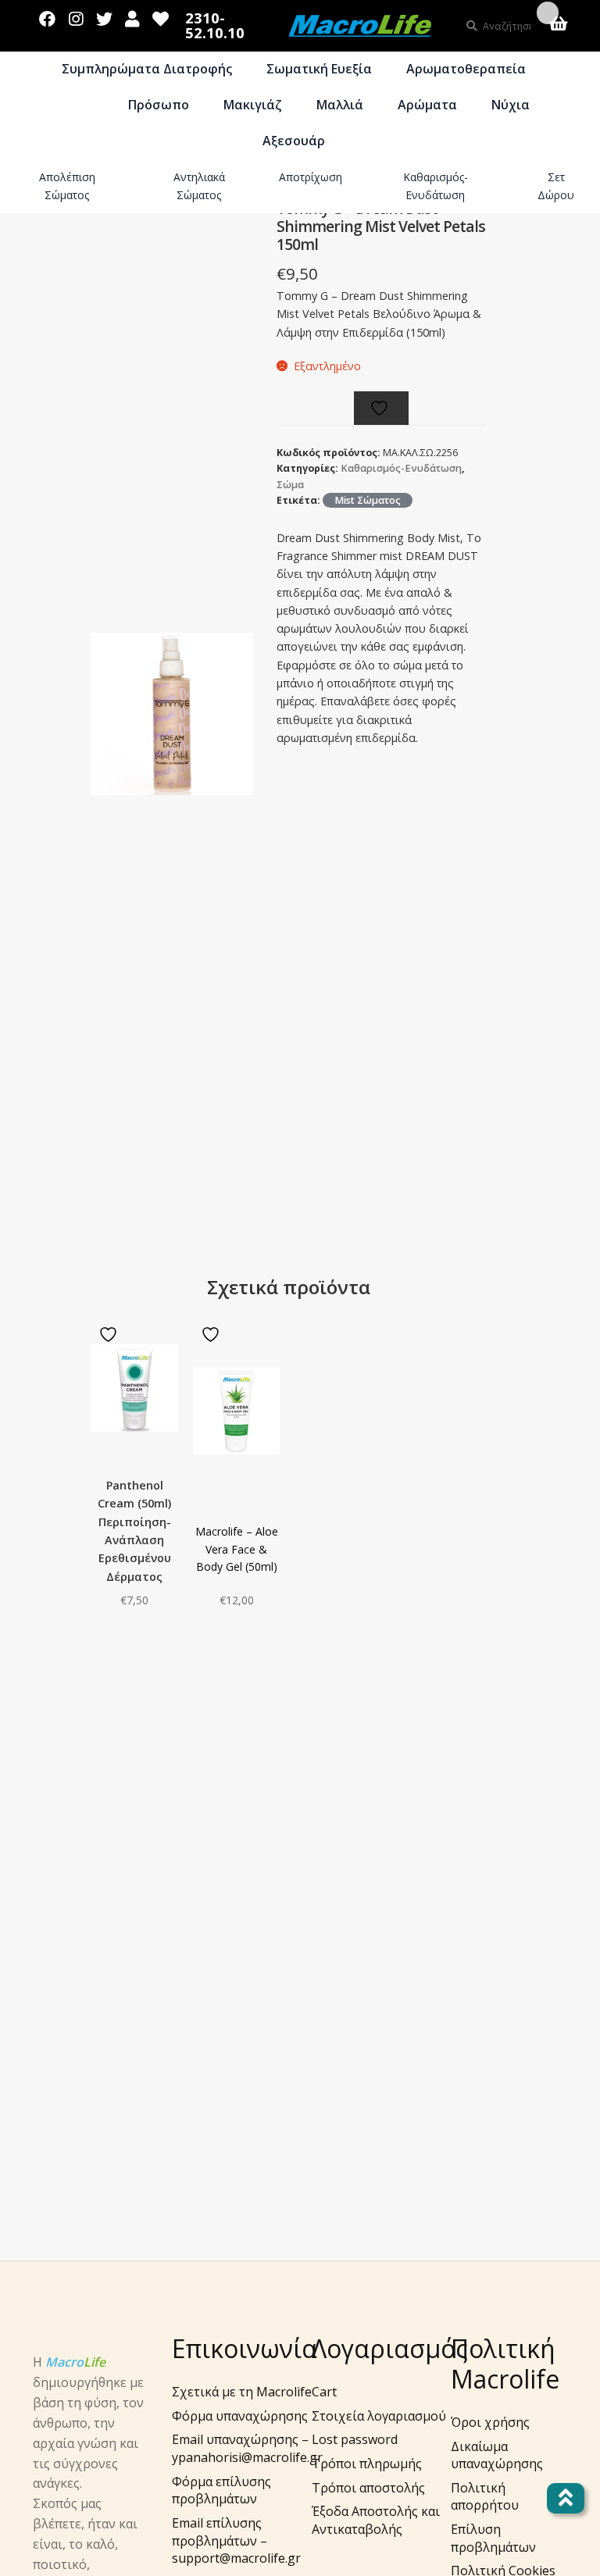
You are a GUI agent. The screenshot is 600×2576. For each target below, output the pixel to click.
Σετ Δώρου (556, 186)
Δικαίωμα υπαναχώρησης (497, 2455)
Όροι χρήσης (490, 2422)
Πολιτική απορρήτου (485, 2497)
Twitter (104, 16)
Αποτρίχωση (311, 177)
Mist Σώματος (368, 500)
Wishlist (161, 16)
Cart (324, 2392)
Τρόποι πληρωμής (367, 2464)
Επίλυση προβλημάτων (493, 2538)
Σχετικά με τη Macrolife (242, 2392)
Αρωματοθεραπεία (466, 69)
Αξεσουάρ (294, 141)
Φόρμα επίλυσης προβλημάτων (221, 2490)
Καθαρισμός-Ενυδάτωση (436, 186)
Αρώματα (427, 105)
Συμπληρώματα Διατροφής (147, 69)
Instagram (76, 16)
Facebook (48, 16)
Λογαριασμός (132, 16)
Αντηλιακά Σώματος (199, 186)
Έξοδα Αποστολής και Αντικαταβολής (376, 2520)
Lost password (355, 2439)
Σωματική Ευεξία (319, 69)
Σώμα (76, 105)
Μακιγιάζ (253, 105)
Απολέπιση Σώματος (67, 186)
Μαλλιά (340, 105)
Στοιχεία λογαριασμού (379, 2416)
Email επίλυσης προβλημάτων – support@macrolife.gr (236, 2540)
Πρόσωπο (159, 105)
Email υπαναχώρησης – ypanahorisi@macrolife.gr (247, 2448)
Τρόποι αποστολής (368, 2488)
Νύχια (511, 105)
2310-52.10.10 (215, 25)
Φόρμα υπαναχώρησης (240, 2416)
